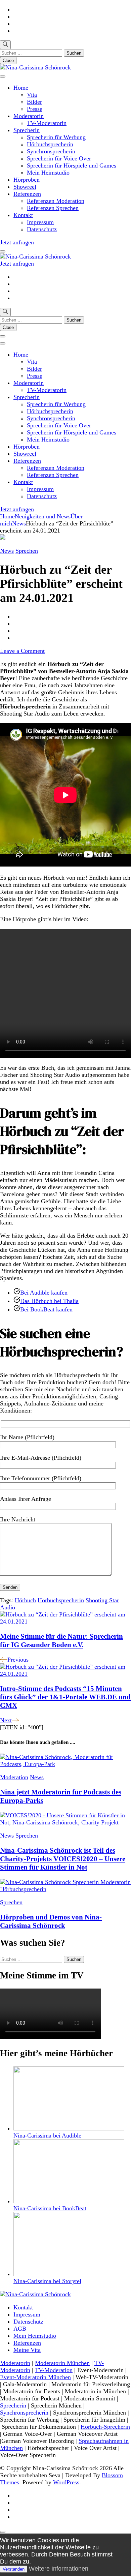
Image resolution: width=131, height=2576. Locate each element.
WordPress (66, 2482)
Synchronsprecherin (51, 151)
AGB (20, 2329)
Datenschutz (42, 229)
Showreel (25, 187)
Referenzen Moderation (56, 201)
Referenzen (27, 194)
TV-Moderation (54, 2370)
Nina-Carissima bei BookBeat (50, 2208)
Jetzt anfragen (17, 242)
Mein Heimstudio (48, 173)
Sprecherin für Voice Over (59, 158)
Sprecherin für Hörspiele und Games (72, 165)
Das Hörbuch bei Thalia (49, 1301)
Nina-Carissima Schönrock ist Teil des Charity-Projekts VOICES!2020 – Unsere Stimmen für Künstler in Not (63, 1859)
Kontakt (23, 215)
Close (8, 60)
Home (21, 88)
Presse (35, 109)
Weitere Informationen (59, 2569)
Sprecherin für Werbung (56, 137)
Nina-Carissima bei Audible (47, 2135)
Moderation (14, 1777)
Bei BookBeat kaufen (46, 1309)
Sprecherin (27, 130)
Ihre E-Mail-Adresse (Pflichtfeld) (41, 1458)
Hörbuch (25, 1600)
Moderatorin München (62, 2363)
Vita (32, 95)
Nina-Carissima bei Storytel (47, 2281)
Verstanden (14, 2569)
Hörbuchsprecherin (50, 144)
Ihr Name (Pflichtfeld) (27, 1437)
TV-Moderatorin (47, 123)
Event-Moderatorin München (35, 2377)
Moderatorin (29, 116)
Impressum (40, 222)
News (7, 551)
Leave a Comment (22, 651)
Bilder (34, 102)
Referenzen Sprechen (53, 208)
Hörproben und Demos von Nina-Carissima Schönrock (51, 1921)
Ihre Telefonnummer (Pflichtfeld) (41, 1478)
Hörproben (27, 180)
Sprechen (27, 551)
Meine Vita (27, 2350)
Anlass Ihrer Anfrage (26, 1499)
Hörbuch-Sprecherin (105, 2427)
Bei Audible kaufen (44, 1293)
